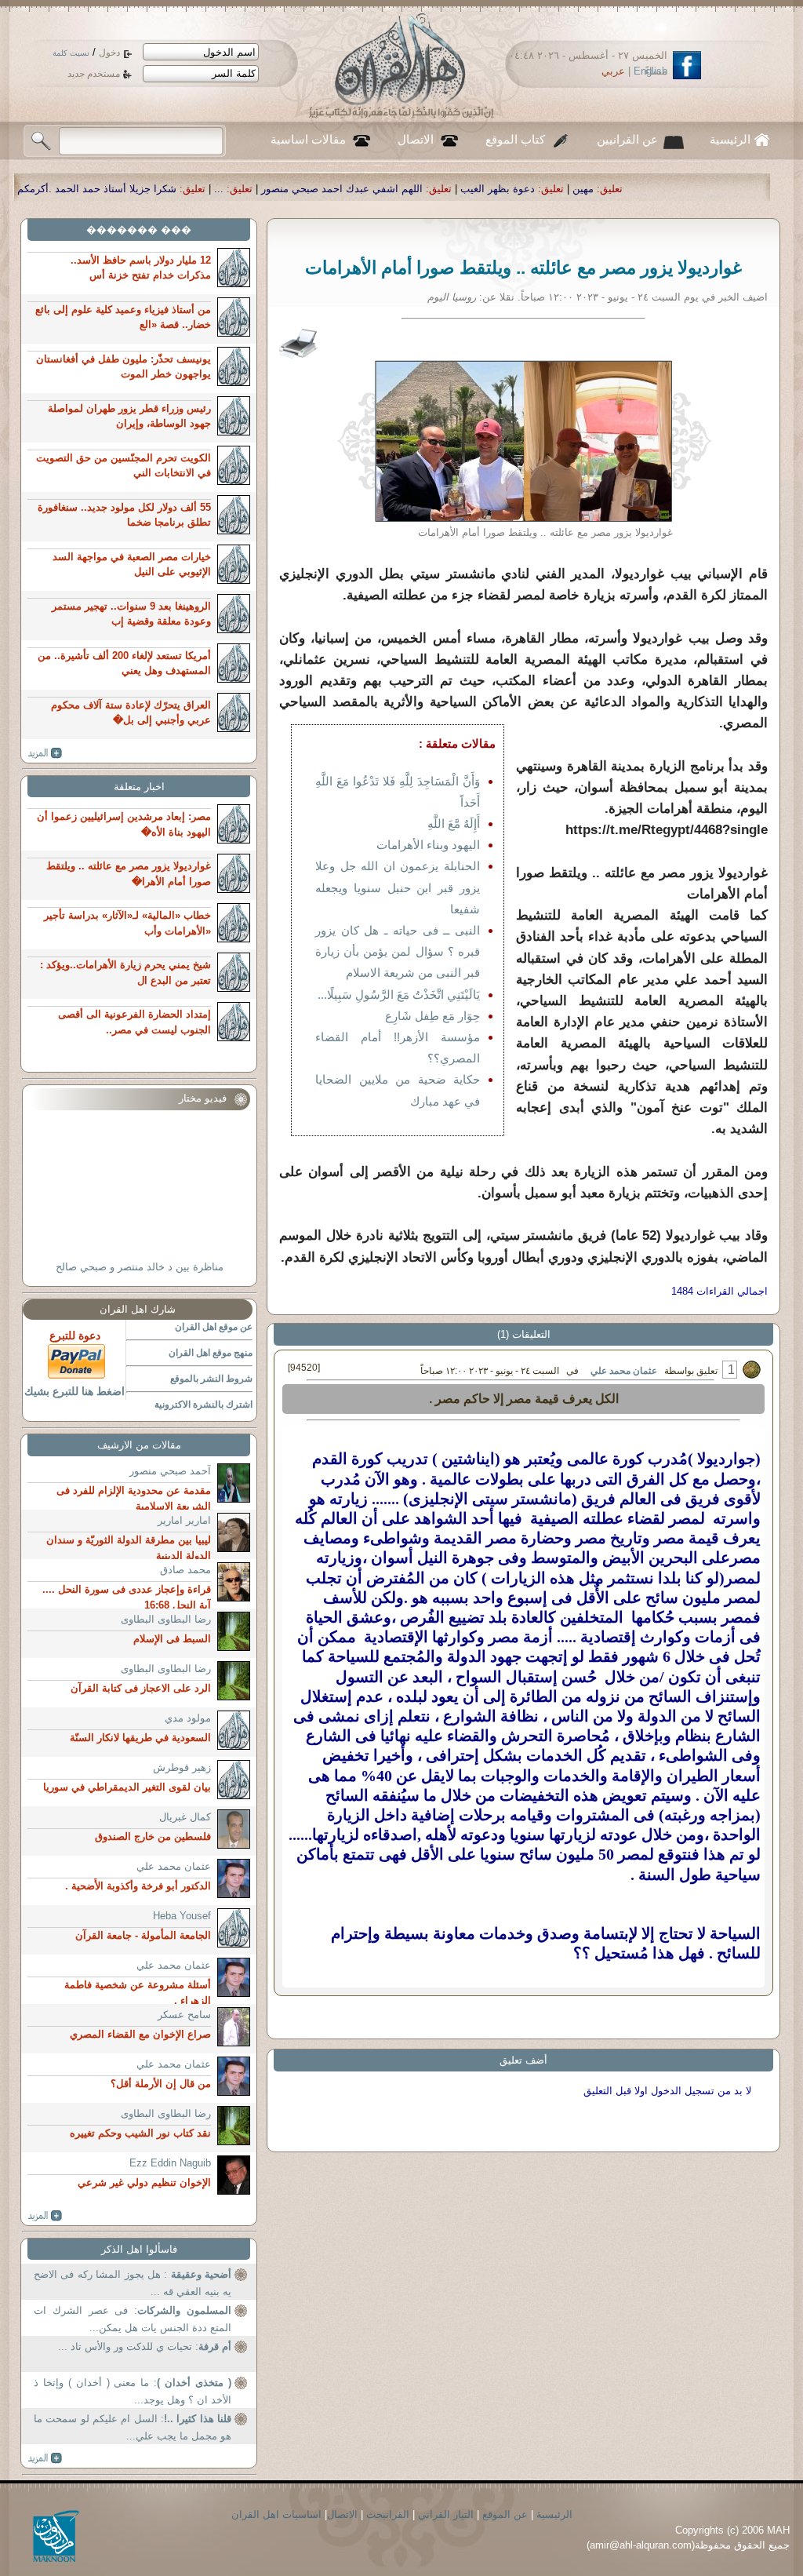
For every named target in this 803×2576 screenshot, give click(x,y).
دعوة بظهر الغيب (626, 189)
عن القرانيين (627, 140)
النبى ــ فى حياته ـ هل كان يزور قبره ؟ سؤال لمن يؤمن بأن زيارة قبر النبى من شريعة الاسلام (398, 951)
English (650, 71)
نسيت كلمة (71, 53)
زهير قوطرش (182, 1767)
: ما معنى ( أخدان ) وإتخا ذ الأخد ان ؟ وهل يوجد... (133, 2391)
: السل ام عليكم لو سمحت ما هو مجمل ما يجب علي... (133, 2427)
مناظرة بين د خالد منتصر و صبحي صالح (140, 1267)
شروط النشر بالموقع (211, 1379)
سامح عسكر (184, 2015)
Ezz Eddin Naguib (170, 2163)
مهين (712, 189)
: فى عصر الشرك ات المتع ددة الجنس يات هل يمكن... (133, 2319)
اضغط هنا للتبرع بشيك (74, 1391)
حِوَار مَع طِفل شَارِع (432, 1016)
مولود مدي (188, 1718)
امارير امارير (184, 1520)
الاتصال (416, 140)
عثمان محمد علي (624, 1371)
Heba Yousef (182, 1916)
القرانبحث (388, 2514)
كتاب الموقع (515, 140)
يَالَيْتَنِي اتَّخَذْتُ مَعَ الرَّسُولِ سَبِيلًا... (399, 995)
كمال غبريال (185, 1817)
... (347, 189)
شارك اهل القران (138, 1309)
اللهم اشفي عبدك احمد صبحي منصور (471, 189)
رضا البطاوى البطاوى (166, 1619)
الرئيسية (730, 140)
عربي (613, 71)
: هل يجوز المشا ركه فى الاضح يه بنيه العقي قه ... (133, 2283)
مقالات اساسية (308, 140)
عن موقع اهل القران (214, 1327)
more (45, 753)
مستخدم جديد (94, 74)
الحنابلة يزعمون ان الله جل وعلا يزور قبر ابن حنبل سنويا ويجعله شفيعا (398, 887)
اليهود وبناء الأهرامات (428, 845)
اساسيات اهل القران (276, 2514)
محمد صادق (185, 1570)
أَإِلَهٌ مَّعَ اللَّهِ (454, 823)
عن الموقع (505, 2514)
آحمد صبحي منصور (170, 1471)
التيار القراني (446, 2514)
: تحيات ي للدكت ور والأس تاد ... (145, 2346)
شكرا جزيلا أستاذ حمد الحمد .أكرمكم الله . (213, 189)
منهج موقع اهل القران (211, 1353)
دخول (109, 53)
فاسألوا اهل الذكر (139, 2249)
